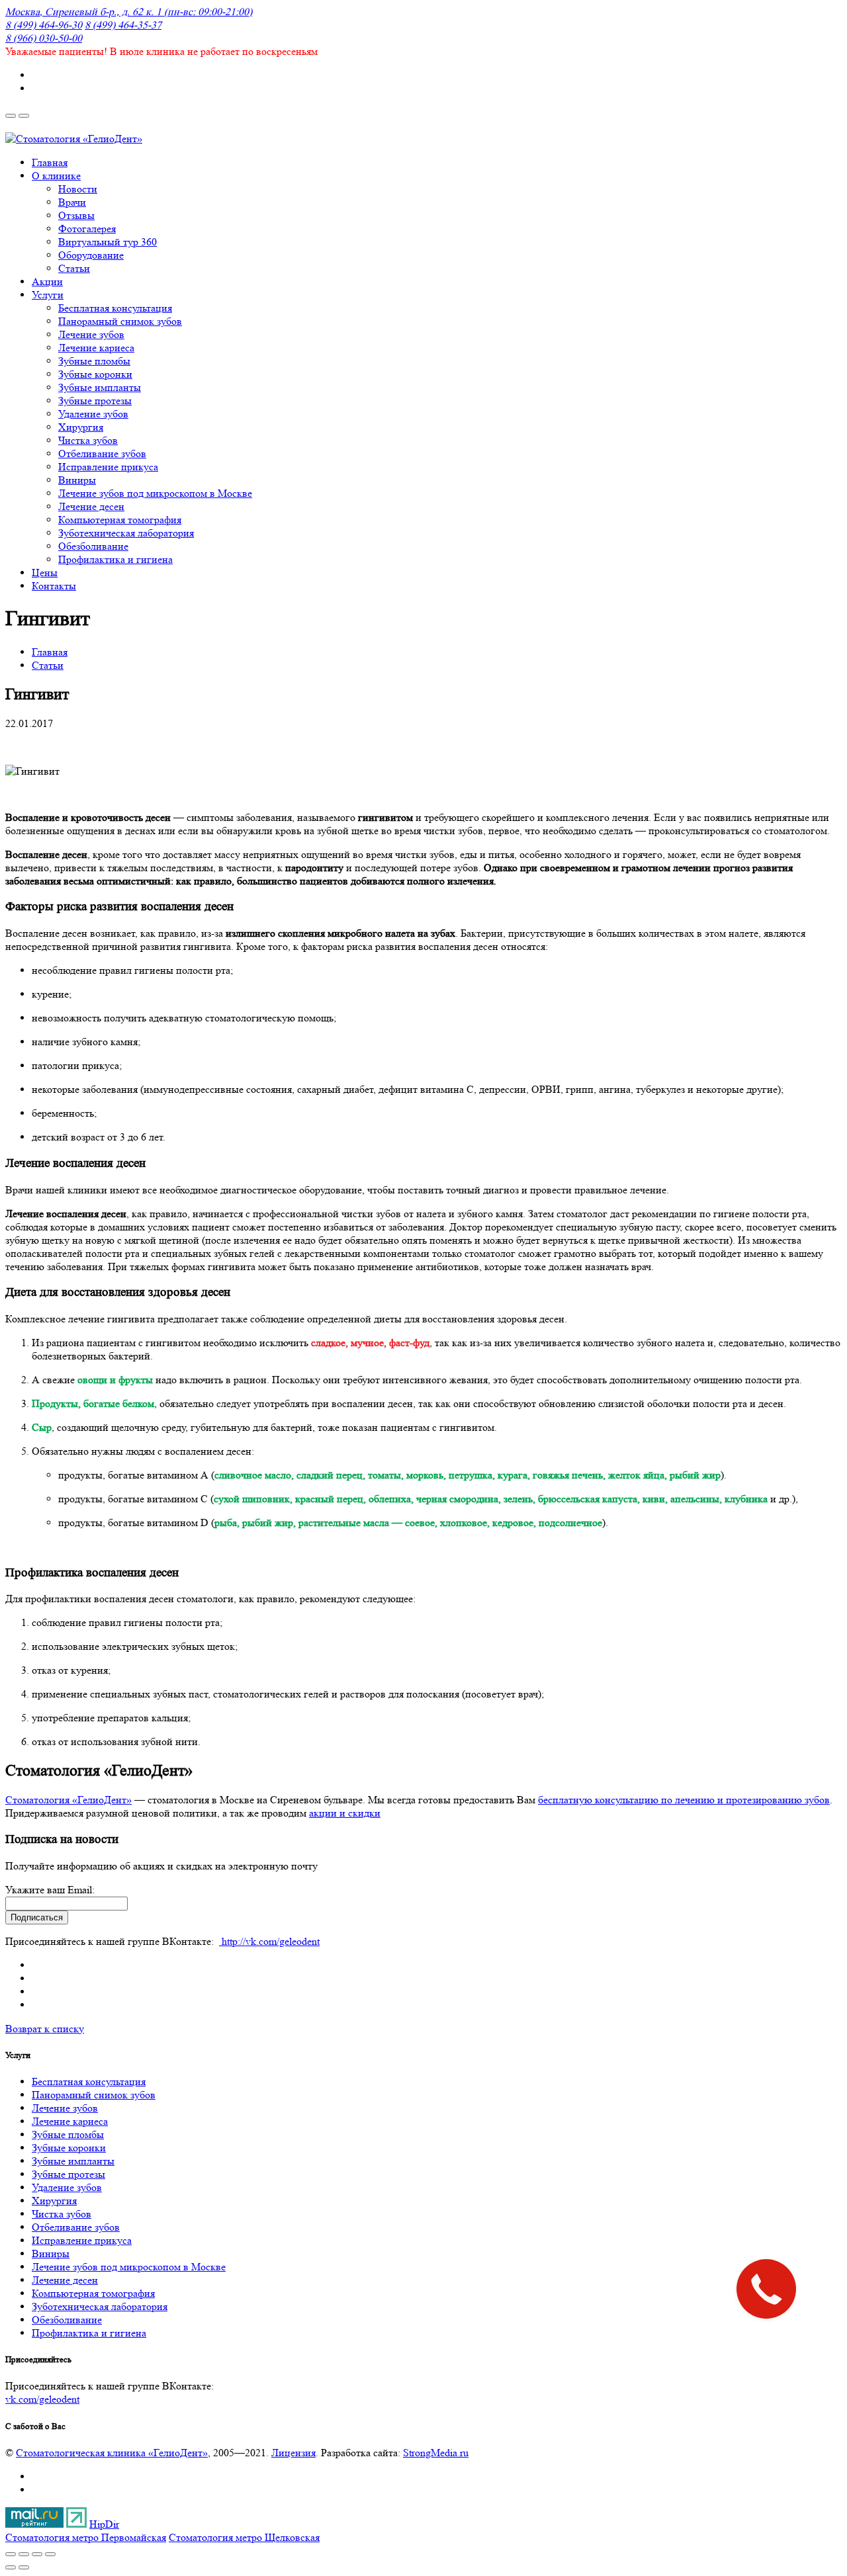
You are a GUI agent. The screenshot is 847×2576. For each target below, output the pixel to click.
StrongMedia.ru (436, 2453)
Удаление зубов (67, 2187)
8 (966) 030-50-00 (44, 38)
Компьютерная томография (93, 2293)
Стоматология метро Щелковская (244, 2537)
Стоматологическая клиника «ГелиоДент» (112, 2453)
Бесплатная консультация (89, 2082)
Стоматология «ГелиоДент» (68, 1800)
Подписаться (37, 1917)
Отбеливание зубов (76, 2227)
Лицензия (293, 2453)
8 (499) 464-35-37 (123, 25)
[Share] (24, 2554)
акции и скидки (345, 1813)
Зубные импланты (73, 2161)
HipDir (104, 2524)
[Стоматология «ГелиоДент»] (74, 139)
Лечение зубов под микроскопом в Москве (129, 2267)
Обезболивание (67, 2320)
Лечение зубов (65, 2108)
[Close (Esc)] (11, 2554)
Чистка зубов (62, 2214)
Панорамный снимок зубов (94, 2095)
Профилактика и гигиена (89, 2333)
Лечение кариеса (70, 2121)
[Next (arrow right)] (24, 2567)
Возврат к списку (45, 2029)
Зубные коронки (69, 2148)
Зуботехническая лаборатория (100, 2306)
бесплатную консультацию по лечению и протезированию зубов (684, 1800)
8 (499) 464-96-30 (44, 25)
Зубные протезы (68, 2174)
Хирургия (54, 2201)
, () (129, 12)
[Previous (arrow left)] (11, 2567)
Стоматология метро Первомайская (86, 2537)
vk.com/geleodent (42, 2399)
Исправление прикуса (82, 2240)
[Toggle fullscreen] (37, 2554)
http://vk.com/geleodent (269, 1941)
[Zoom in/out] (50, 2554)
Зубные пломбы (68, 2134)
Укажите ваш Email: (50, 1890)
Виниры (51, 2254)
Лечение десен (65, 2280)
